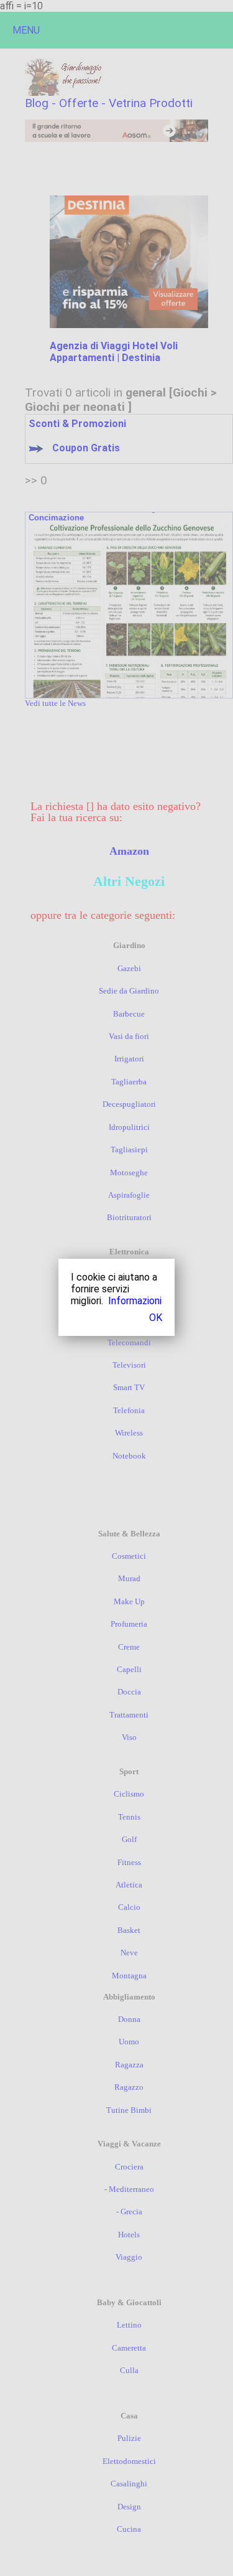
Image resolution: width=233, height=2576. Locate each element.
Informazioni (135, 1301)
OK (156, 1318)
